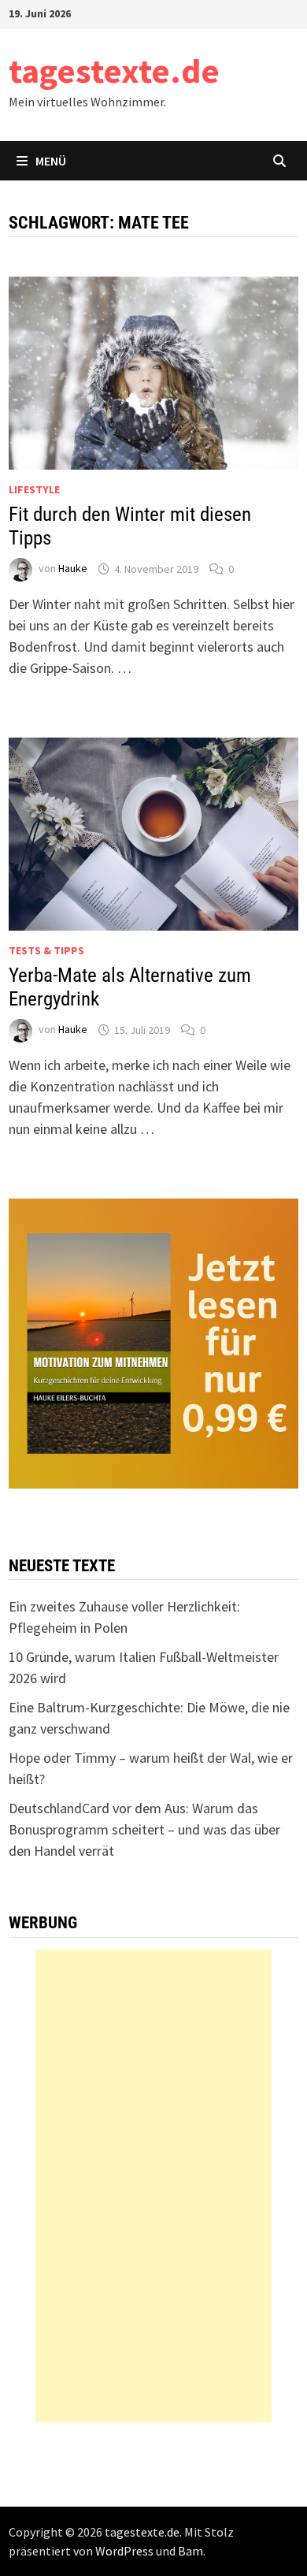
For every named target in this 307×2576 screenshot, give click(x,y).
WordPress (124, 2551)
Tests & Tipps (46, 950)
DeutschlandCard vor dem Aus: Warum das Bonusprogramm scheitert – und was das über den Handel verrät (144, 1829)
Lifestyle (34, 489)
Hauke (73, 569)
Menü (51, 161)
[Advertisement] (153, 2186)
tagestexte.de (114, 71)
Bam (190, 2551)
